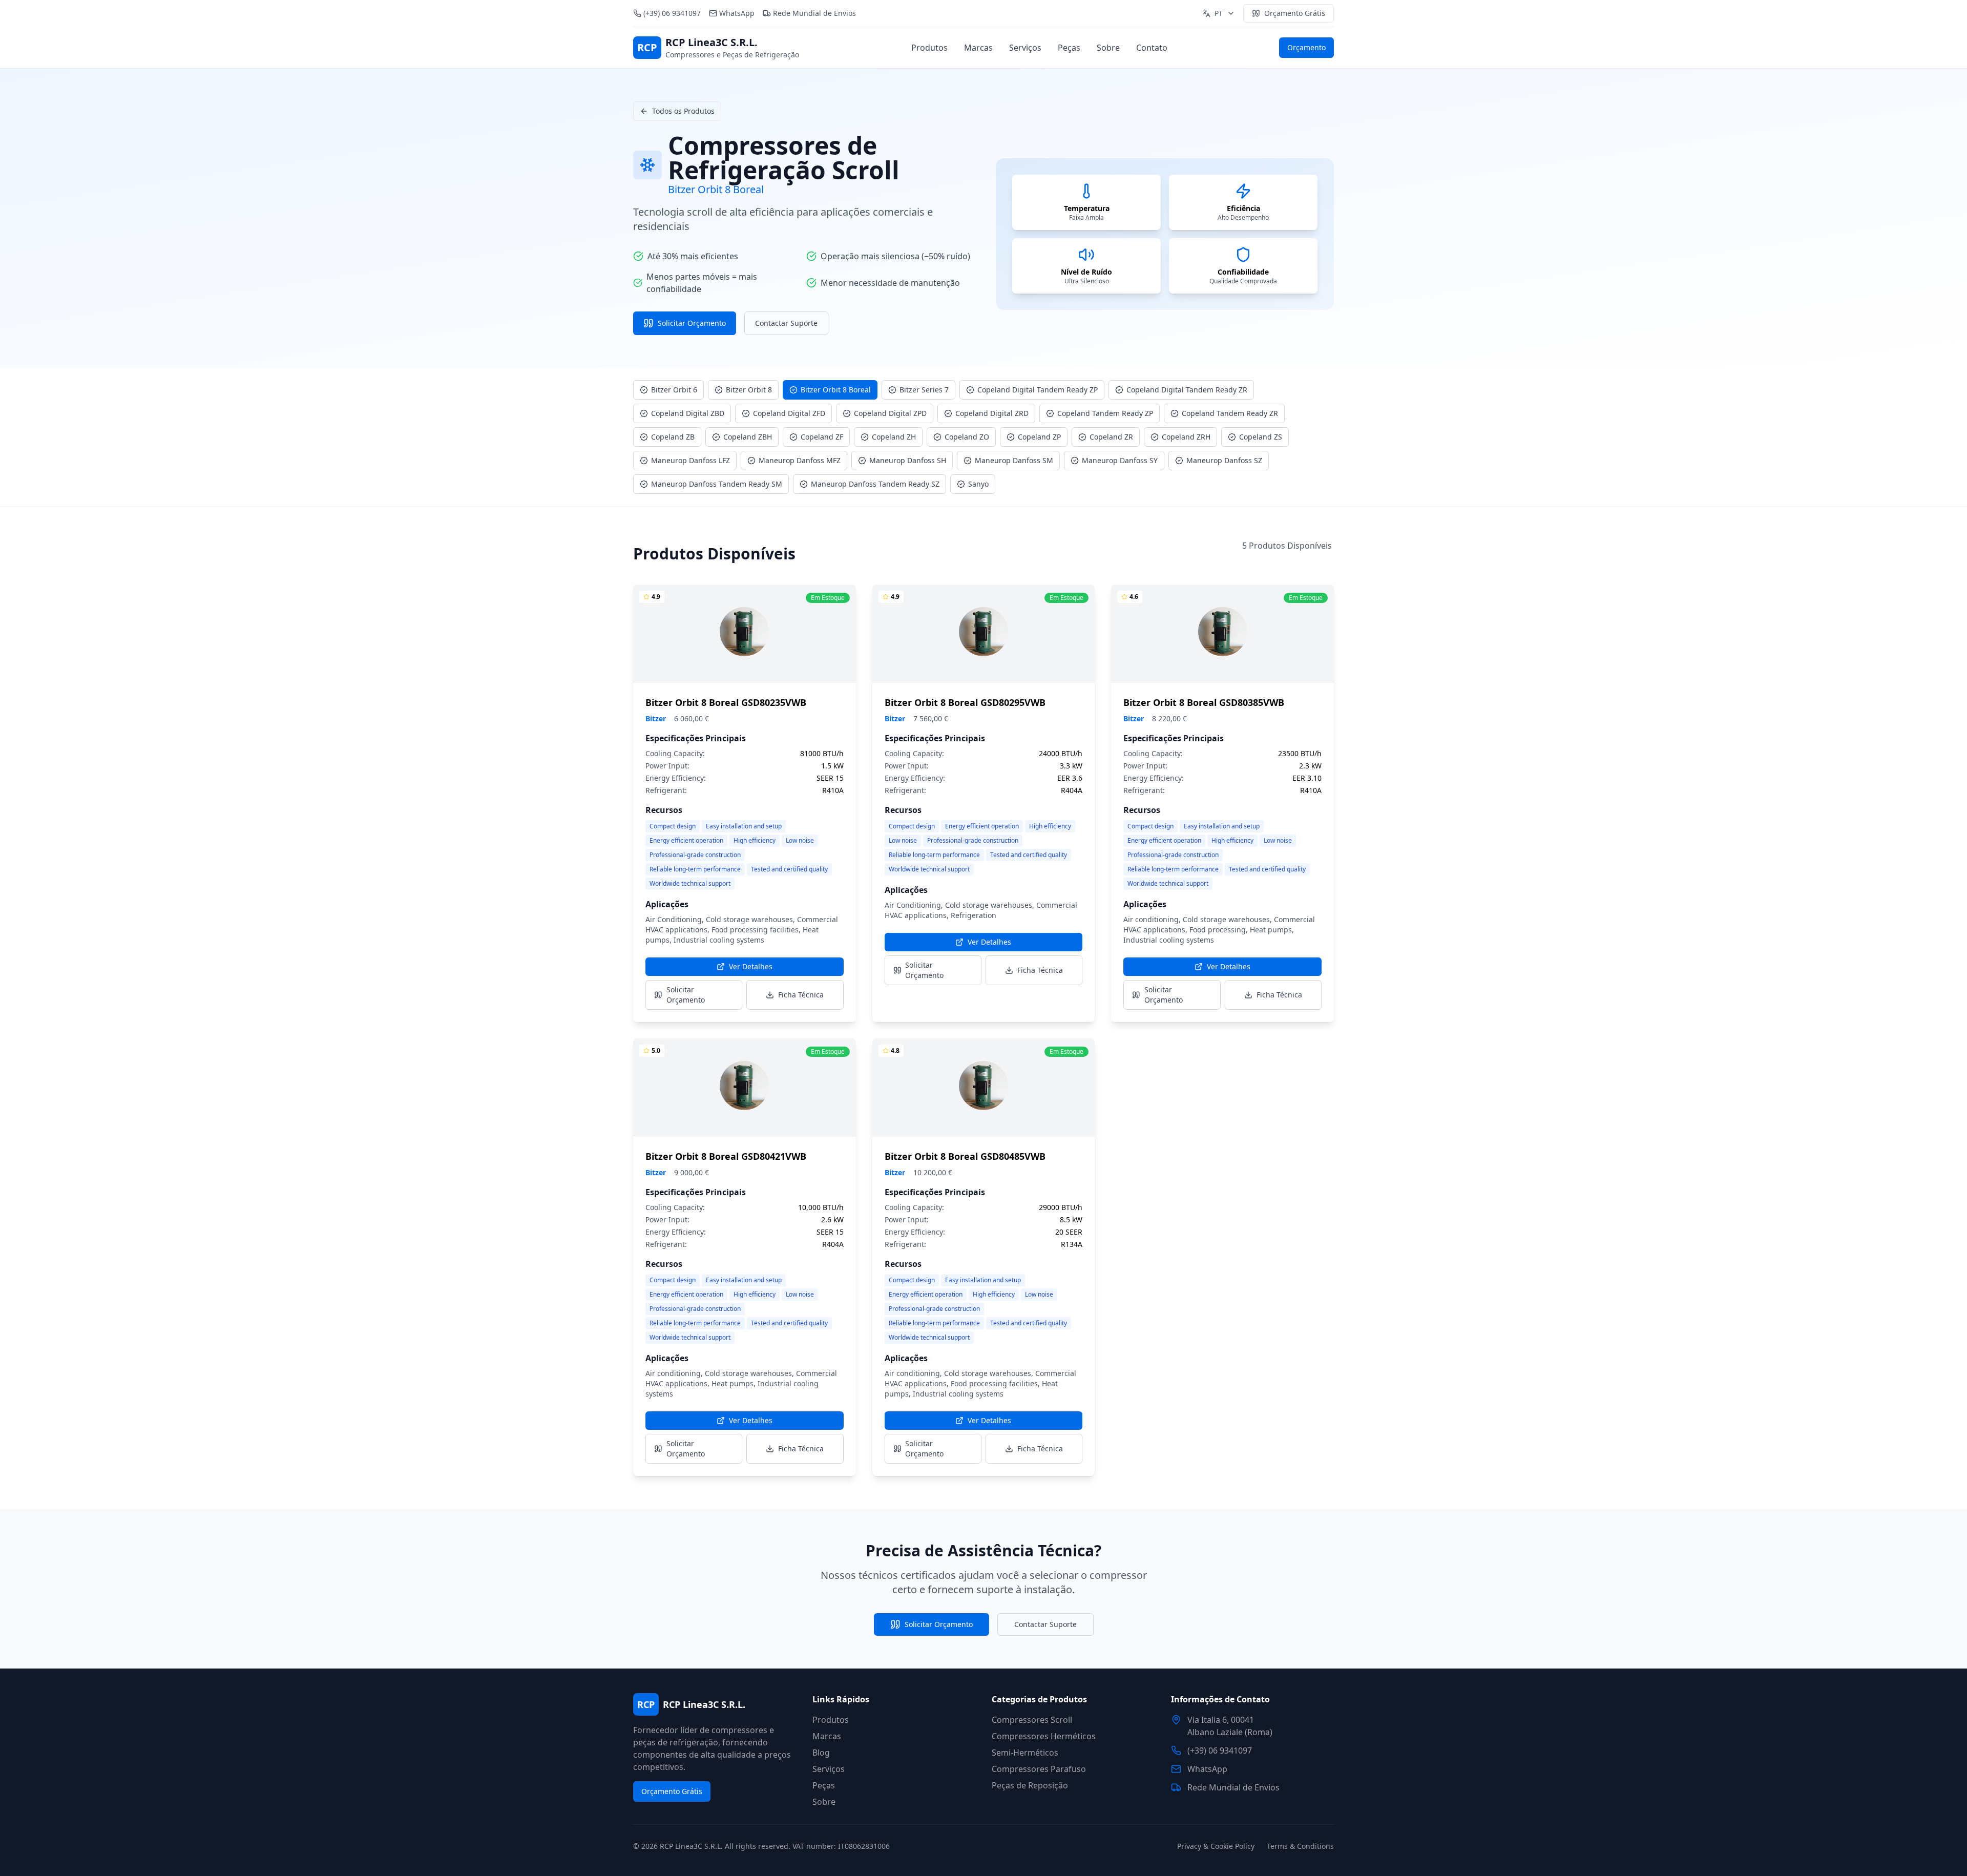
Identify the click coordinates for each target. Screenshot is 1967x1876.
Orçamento (1306, 47)
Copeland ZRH (1186, 437)
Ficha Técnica (801, 995)
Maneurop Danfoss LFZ (690, 460)
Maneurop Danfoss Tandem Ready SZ (875, 484)
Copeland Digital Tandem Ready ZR (1187, 390)
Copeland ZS (1261, 437)
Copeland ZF (822, 437)
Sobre (1108, 48)
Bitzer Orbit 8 (749, 390)
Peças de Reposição (1030, 1785)
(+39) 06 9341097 (672, 13)
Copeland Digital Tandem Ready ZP (1038, 390)
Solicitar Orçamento (692, 323)
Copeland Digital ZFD (789, 413)
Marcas (978, 48)
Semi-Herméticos (1025, 1753)
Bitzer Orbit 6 (674, 390)
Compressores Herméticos (1044, 1736)
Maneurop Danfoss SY (1120, 460)
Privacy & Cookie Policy (1216, 1846)
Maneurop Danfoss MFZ (800, 460)
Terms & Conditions (1300, 1846)
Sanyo (978, 484)
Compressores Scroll (1032, 1720)
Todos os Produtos (683, 111)
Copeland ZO (967, 437)
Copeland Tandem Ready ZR (1230, 413)
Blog (821, 1753)
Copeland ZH (894, 437)
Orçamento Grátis (1295, 13)
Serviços (1025, 48)
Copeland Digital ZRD (992, 413)
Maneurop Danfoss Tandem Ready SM (717, 484)
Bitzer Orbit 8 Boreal (836, 390)
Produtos (929, 48)
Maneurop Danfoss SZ (1224, 460)
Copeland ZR (1111, 437)
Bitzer (656, 718)
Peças (1069, 48)
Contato (1152, 48)
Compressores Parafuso (1039, 1769)
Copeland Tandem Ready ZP (1105, 413)
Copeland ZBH (748, 437)
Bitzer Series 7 (924, 390)
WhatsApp (737, 13)
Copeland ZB (673, 437)
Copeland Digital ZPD (890, 413)
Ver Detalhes (751, 966)
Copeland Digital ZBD (688, 413)
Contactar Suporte (786, 323)
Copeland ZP (1039, 437)
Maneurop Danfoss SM (1014, 460)
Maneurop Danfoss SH (908, 460)
